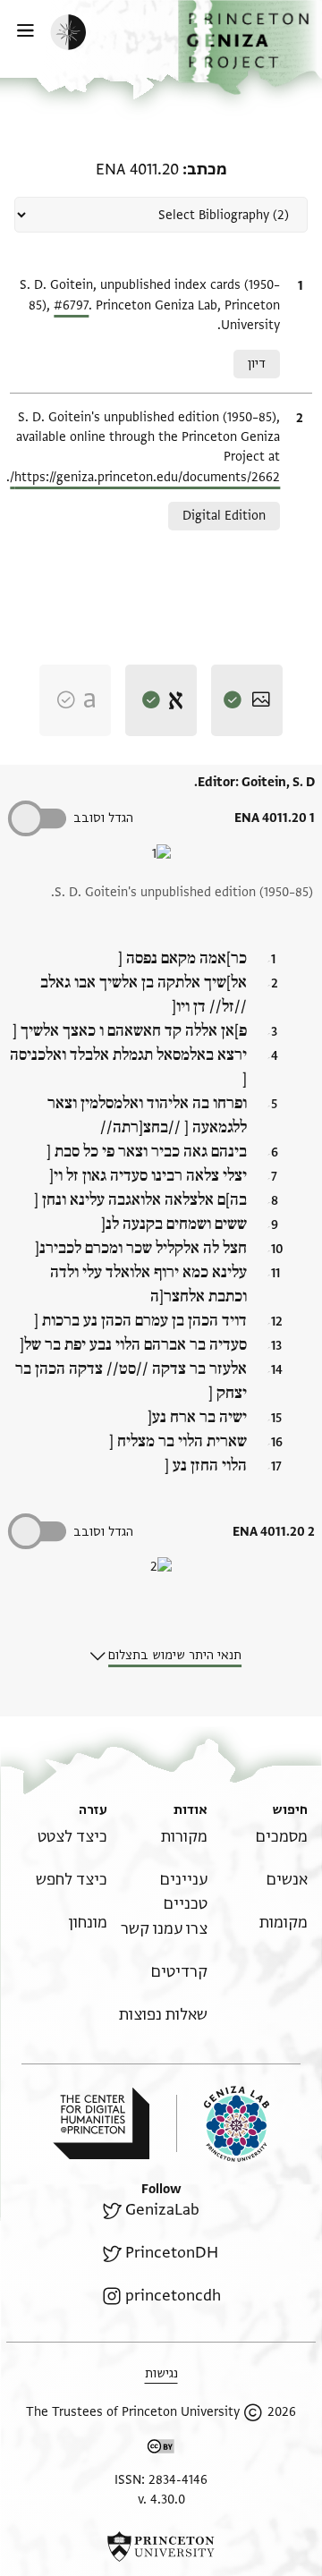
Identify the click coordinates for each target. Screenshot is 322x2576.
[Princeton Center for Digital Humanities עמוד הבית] (101, 2123)
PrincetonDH (172, 2253)
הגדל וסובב (103, 818)
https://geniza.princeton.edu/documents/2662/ (145, 477)
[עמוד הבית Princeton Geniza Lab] (223, 2124)
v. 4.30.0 (161, 2500)
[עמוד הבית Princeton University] (161, 2546)
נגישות (161, 2373)
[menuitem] (282, 1837)
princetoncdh (173, 2296)
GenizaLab (162, 2210)
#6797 (71, 305)
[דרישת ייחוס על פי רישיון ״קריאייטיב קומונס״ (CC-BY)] (161, 2449)
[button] (250, 47)
